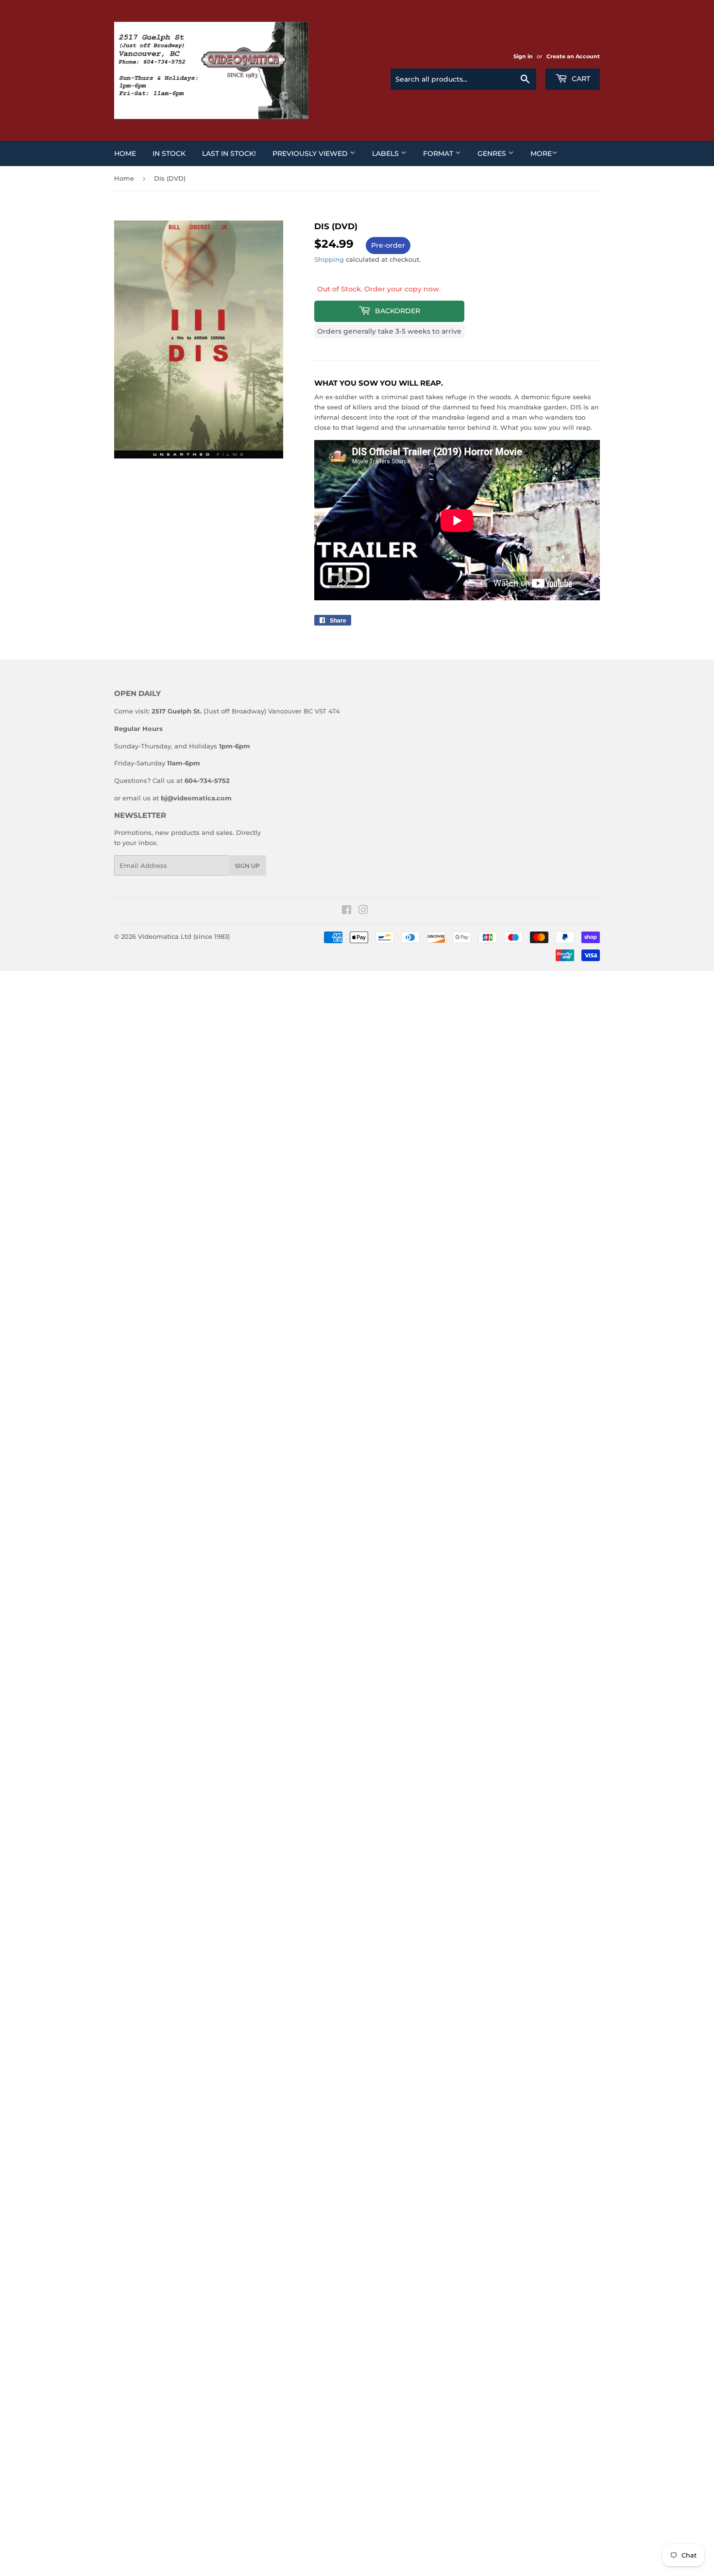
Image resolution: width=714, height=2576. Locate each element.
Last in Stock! (229, 153)
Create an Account (573, 56)
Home (125, 153)
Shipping (329, 259)
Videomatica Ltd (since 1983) (184, 936)
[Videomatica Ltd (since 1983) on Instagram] (363, 911)
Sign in (523, 56)
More (541, 153)
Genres (493, 153)
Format (439, 153)
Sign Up (247, 866)
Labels (386, 153)
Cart (580, 79)
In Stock (169, 153)
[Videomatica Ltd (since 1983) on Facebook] (347, 911)
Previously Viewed (311, 153)
